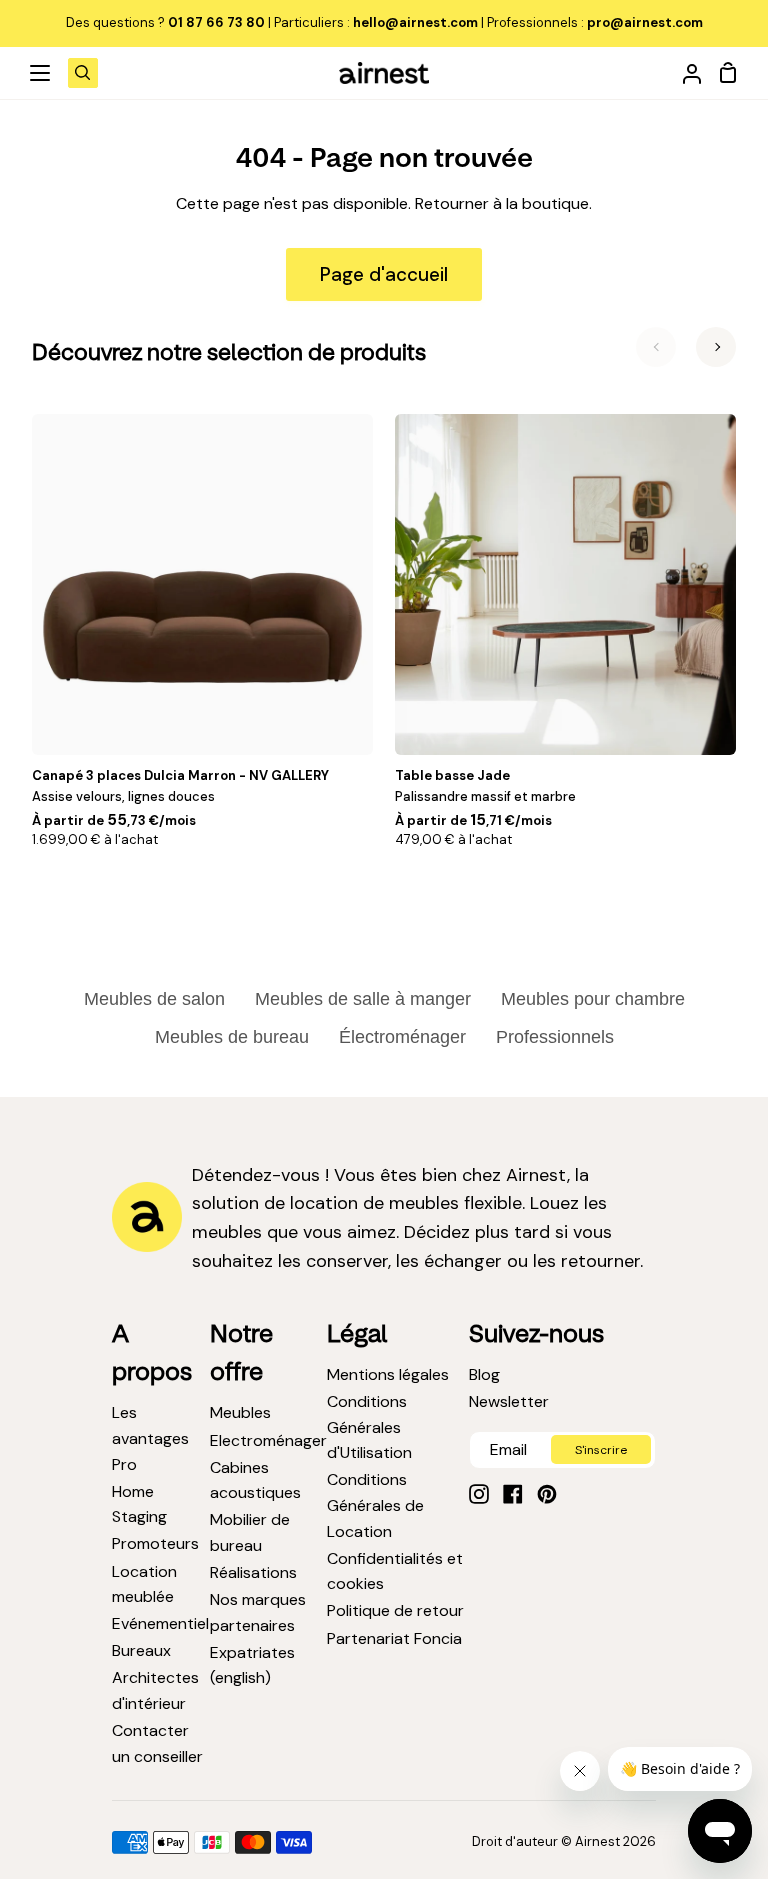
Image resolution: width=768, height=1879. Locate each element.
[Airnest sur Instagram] (479, 1494)
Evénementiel (160, 1623)
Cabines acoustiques (255, 1480)
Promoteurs (155, 1543)
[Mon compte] (684, 73)
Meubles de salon (154, 999)
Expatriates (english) (252, 1665)
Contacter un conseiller (157, 1743)
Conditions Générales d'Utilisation (369, 1427)
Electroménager (268, 1440)
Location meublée (144, 1584)
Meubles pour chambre (593, 999)
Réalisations (253, 1572)
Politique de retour (395, 1610)
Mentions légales (388, 1374)
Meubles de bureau (232, 1037)
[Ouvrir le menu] (41, 73)
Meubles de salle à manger (363, 999)
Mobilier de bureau (250, 1532)
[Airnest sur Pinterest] (547, 1494)
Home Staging (139, 1504)
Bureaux (141, 1650)
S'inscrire (601, 1450)
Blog (484, 1374)
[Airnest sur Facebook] (513, 1494)
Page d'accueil (384, 274)
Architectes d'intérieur (155, 1690)
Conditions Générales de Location (375, 1505)
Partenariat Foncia (394, 1638)
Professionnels (555, 1037)
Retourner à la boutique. (503, 203)
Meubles (240, 1412)
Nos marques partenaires (258, 1612)
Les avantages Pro (150, 1438)
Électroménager (402, 1037)
